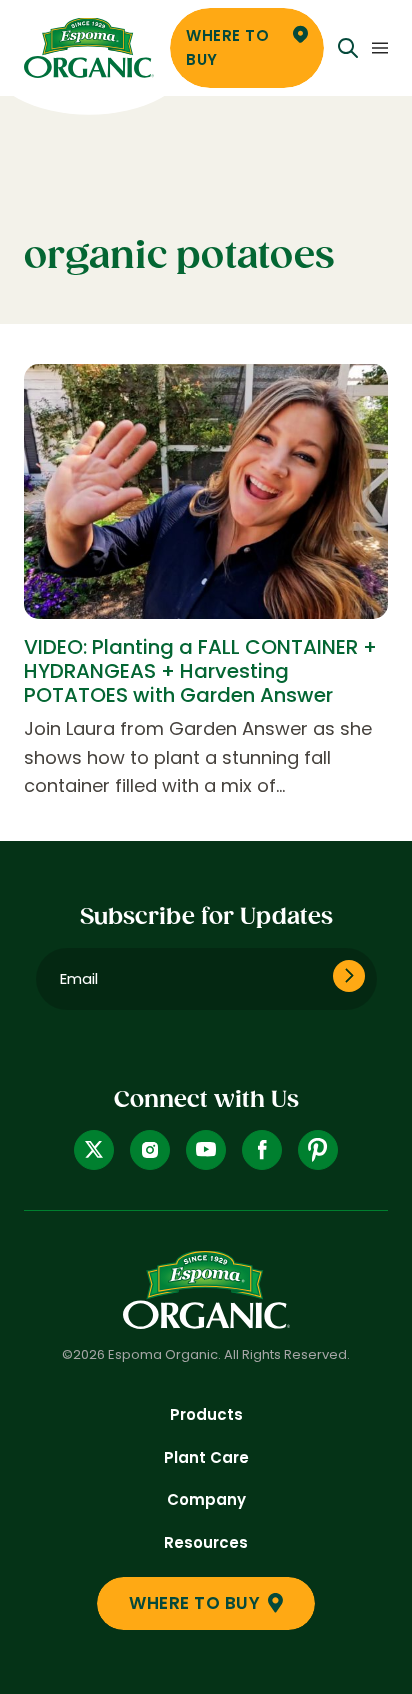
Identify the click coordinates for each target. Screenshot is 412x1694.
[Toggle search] (348, 48)
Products (206, 1414)
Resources (206, 1542)
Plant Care (206, 1457)
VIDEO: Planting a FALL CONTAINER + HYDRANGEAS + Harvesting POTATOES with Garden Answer (200, 671)
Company (206, 1499)
